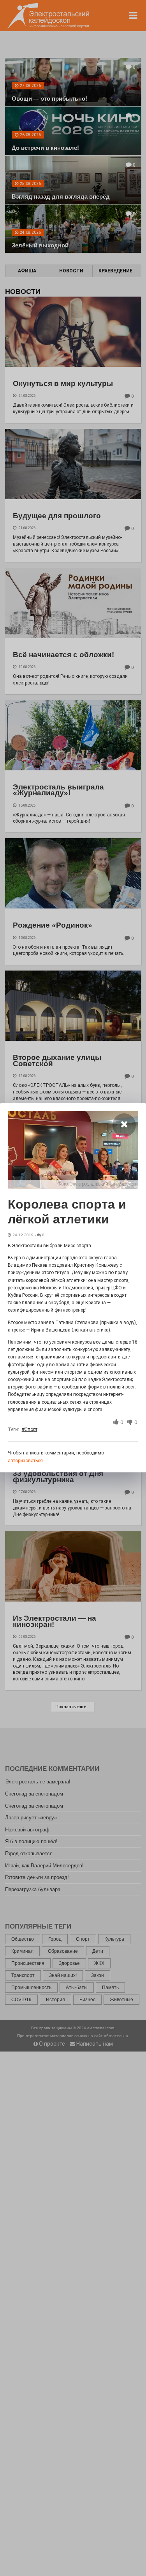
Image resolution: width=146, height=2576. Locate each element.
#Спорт (30, 1429)
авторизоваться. (26, 1461)
